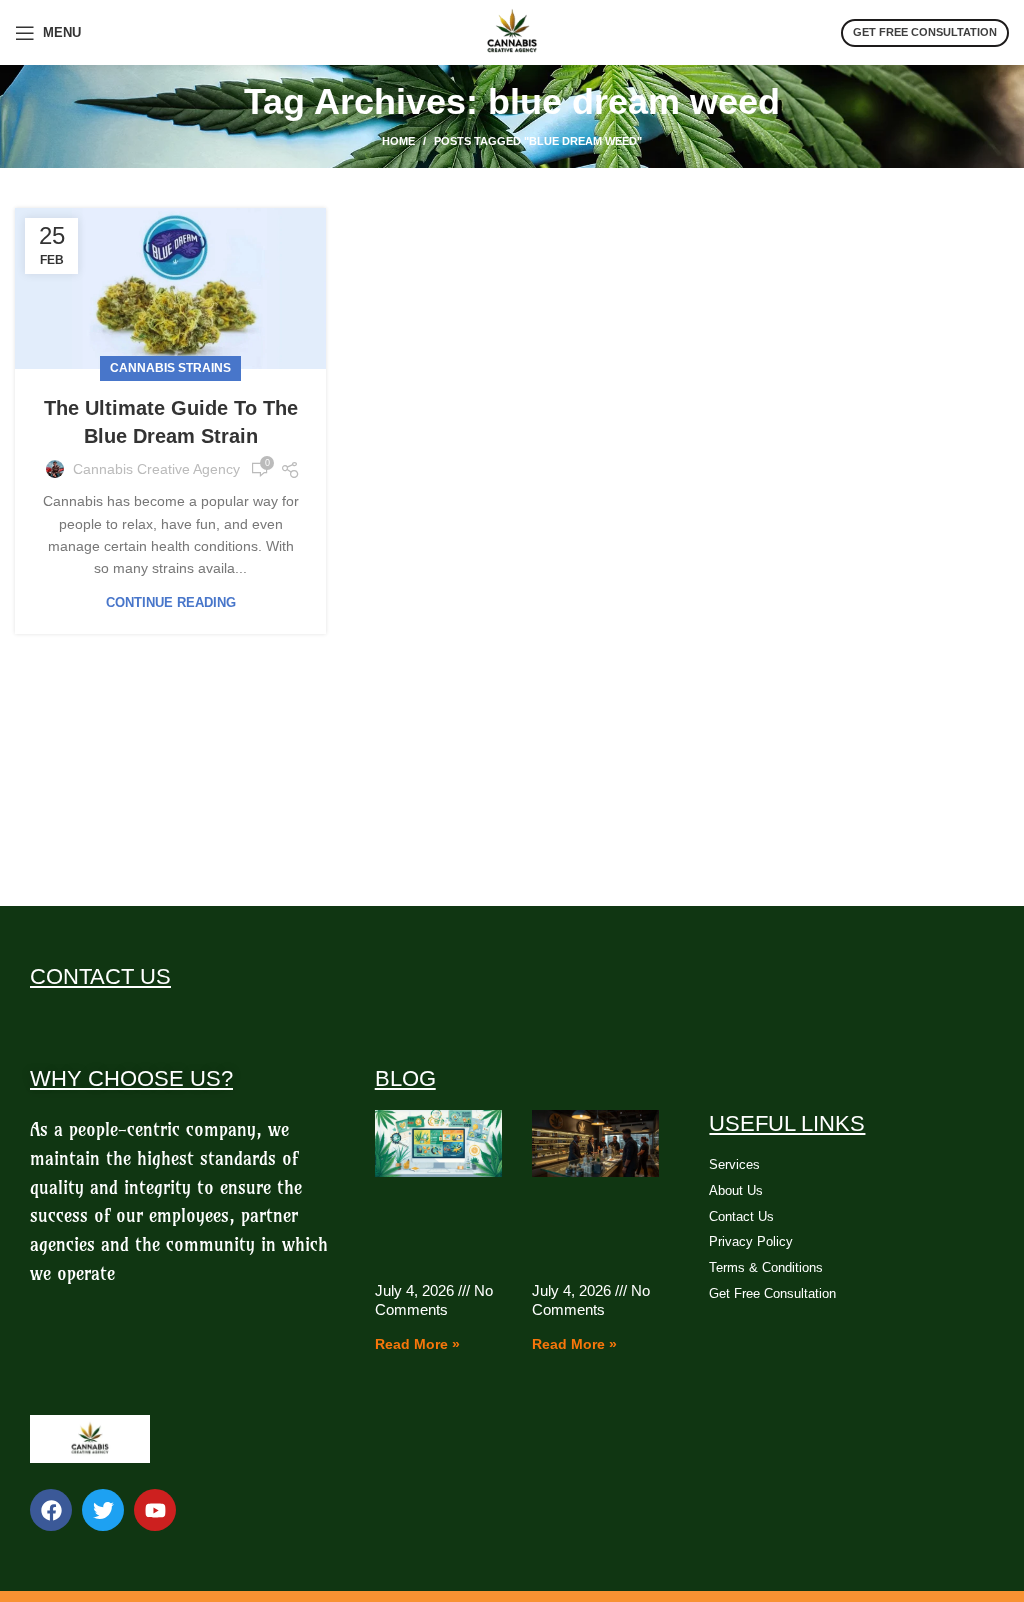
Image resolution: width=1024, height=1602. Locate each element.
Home (398, 141)
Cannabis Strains (170, 368)
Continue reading (171, 602)
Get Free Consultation (925, 32)
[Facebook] (51, 1510)
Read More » (417, 1344)
